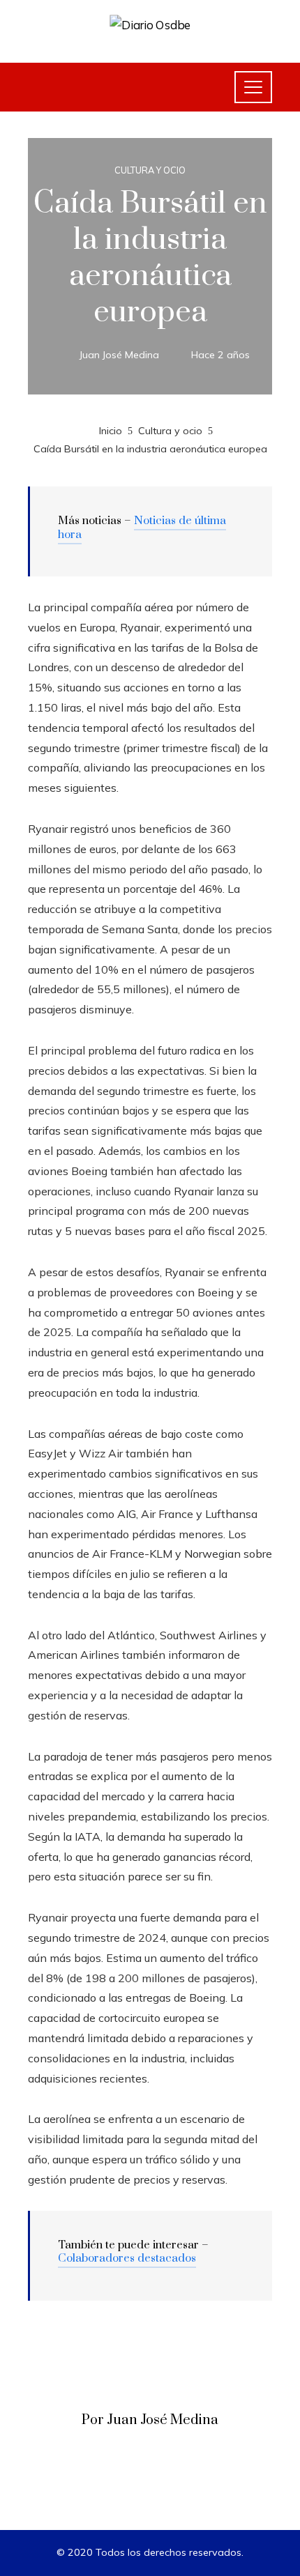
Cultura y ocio (150, 170)
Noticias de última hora (142, 528)
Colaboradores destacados (127, 2258)
